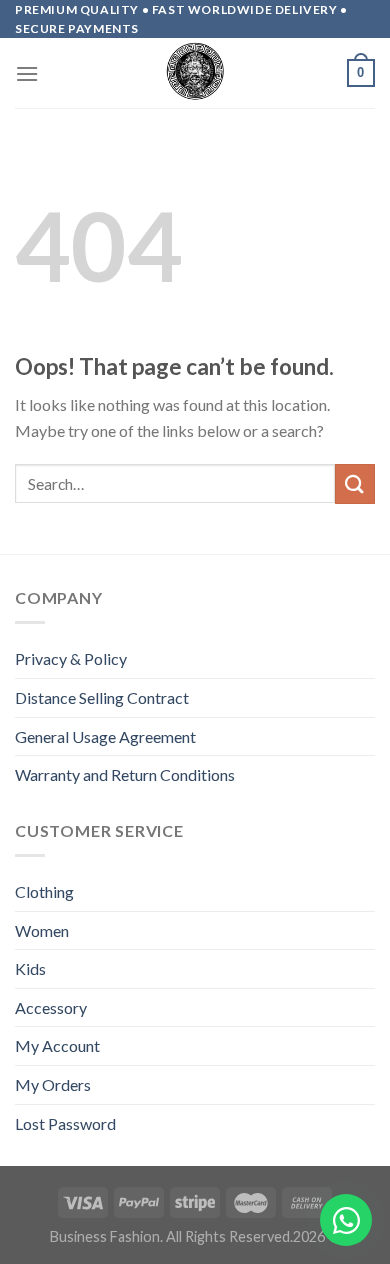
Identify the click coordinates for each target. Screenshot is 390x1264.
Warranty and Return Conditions (125, 774)
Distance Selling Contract (102, 697)
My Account (57, 1045)
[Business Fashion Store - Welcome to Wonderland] (195, 73)
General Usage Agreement (105, 736)
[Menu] (27, 73)
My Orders (53, 1084)
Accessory (51, 1007)
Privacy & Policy (71, 658)
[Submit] (355, 483)
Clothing (44, 891)
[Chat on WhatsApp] (346, 1220)
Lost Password (65, 1123)
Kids (30, 968)
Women (42, 930)
